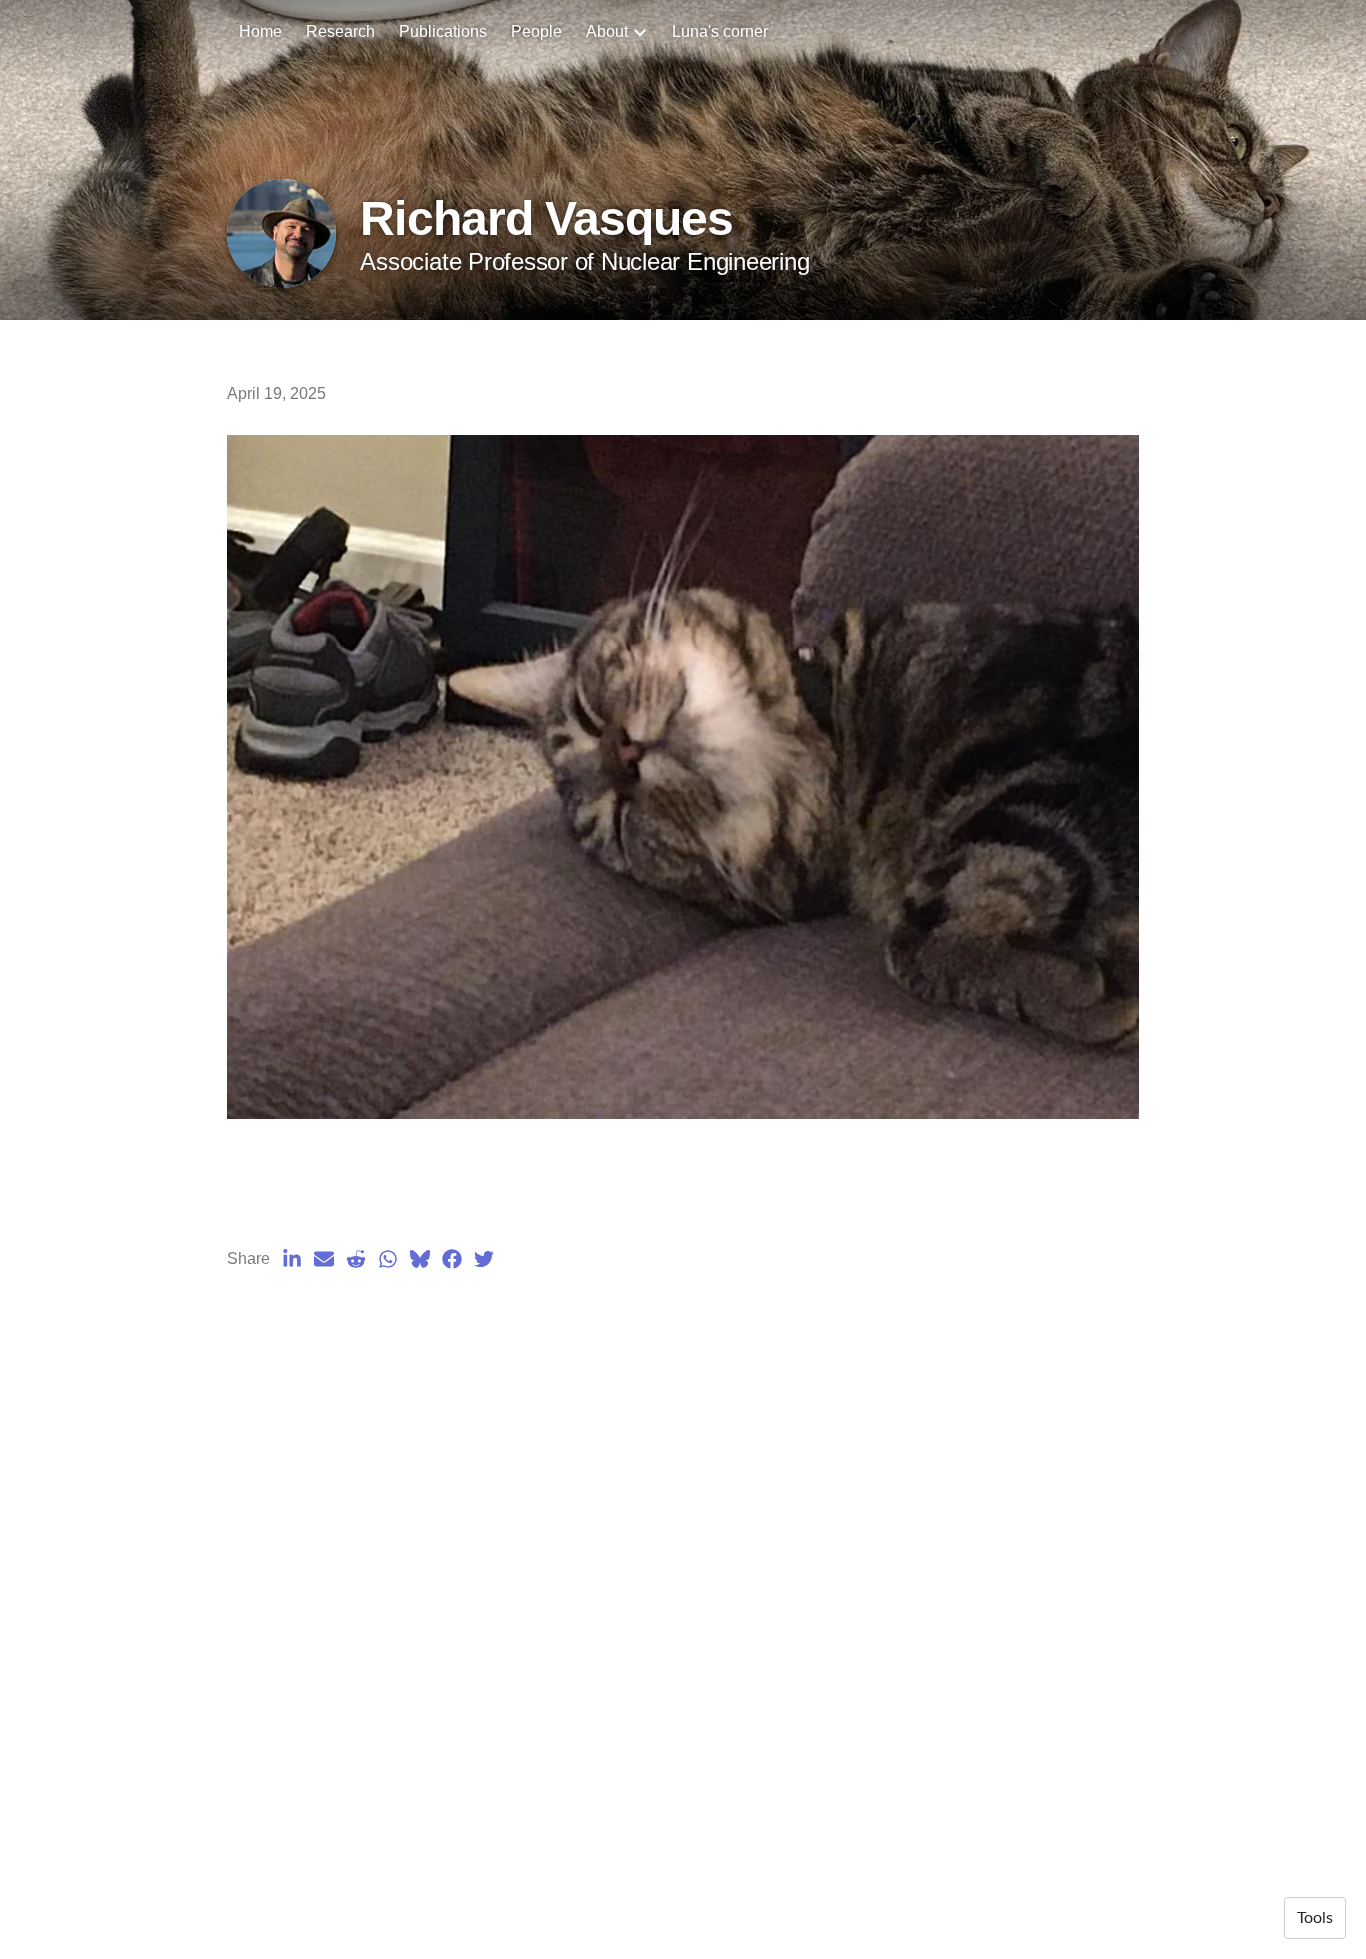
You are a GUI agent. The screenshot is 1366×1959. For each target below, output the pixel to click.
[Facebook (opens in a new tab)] (452, 1259)
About (607, 31)
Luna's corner (720, 31)
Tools (1315, 1918)
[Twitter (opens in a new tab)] (484, 1259)
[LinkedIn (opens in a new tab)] (292, 1259)
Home (260, 31)
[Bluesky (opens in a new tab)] (420, 1259)
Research (340, 31)
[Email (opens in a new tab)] (324, 1259)
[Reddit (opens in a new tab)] (356, 1259)
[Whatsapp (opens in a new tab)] (388, 1259)
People (536, 31)
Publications (443, 31)
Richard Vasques (546, 218)
